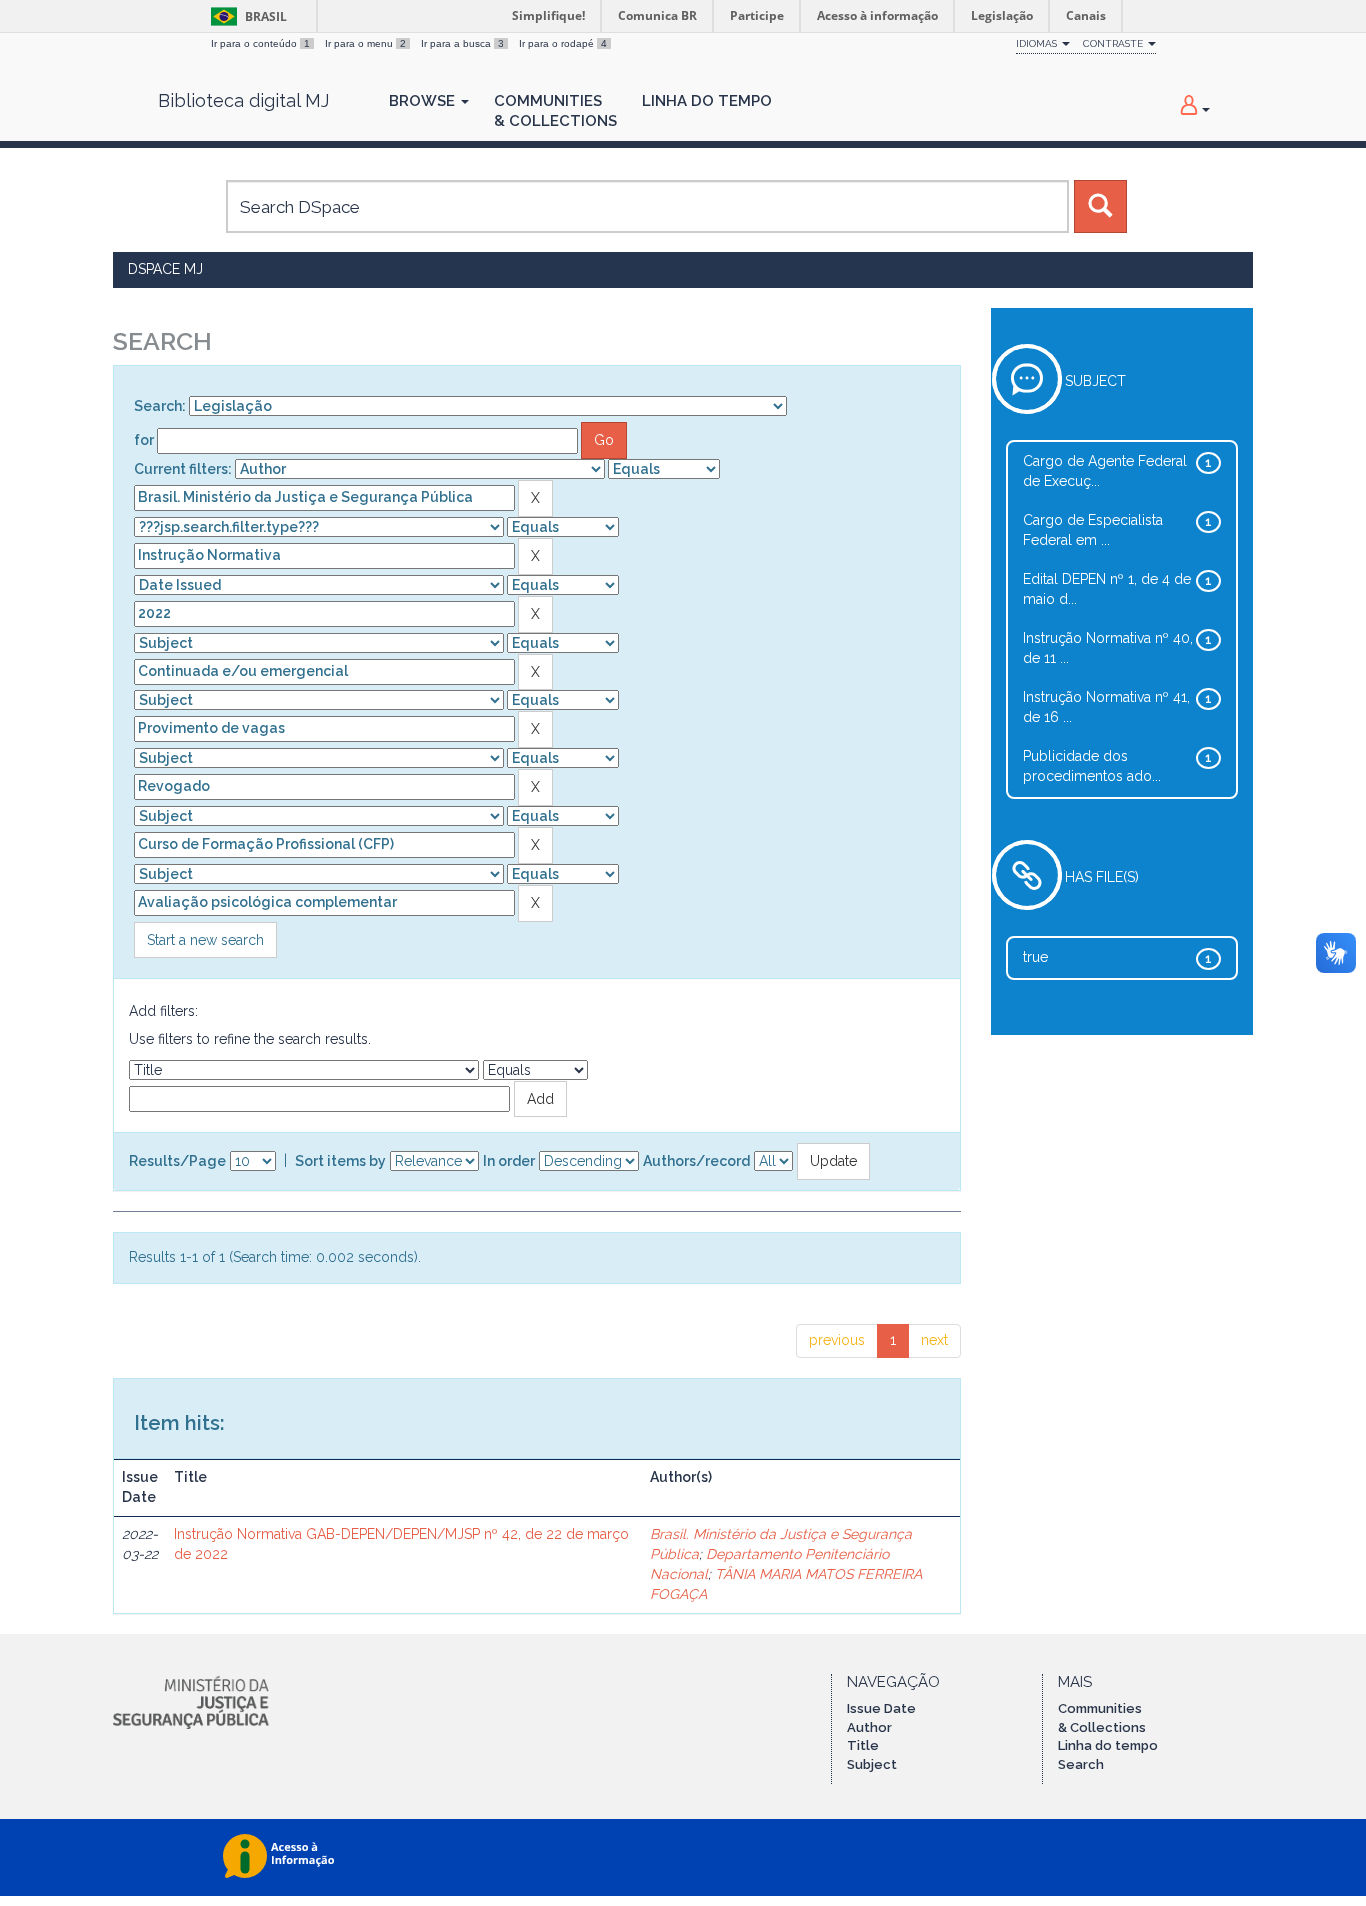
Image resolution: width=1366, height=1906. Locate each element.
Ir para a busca (462, 43)
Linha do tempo (1108, 1745)
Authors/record (696, 1161)
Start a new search (205, 940)
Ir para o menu (365, 43)
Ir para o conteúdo (260, 43)
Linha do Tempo (707, 101)
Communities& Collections (555, 111)
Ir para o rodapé (563, 43)
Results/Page (177, 1161)
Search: (160, 406)
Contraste (1114, 43)
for (144, 440)
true (1035, 957)
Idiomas (1038, 43)
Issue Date (881, 1708)
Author (869, 1727)
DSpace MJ (165, 269)
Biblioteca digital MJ (243, 101)
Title (863, 1745)
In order (509, 1161)
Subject (872, 1764)
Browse (424, 101)
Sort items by (340, 1161)
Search (1081, 1764)
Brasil (245, 16)
